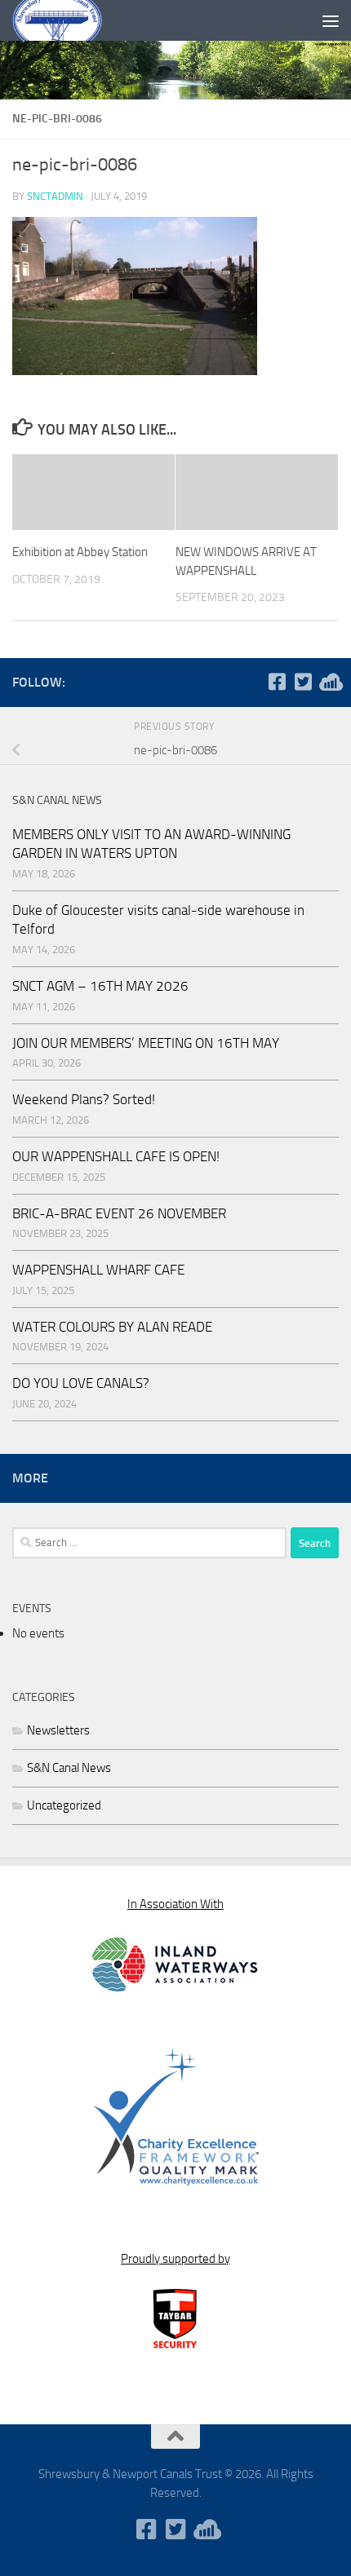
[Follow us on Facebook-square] (277, 682)
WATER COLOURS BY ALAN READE (112, 1327)
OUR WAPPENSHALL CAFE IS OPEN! (116, 1156)
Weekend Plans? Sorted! (84, 1099)
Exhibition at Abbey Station (80, 552)
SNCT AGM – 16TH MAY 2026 (100, 986)
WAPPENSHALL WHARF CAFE (98, 1270)
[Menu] (331, 20)
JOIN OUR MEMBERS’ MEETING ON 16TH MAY (146, 1043)
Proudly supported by (175, 2259)
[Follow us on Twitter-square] (303, 682)
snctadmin (55, 196)
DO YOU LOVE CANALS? (81, 1383)
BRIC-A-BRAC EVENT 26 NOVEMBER (119, 1213)
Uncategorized (64, 1805)
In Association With (175, 1904)
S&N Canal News (69, 1768)
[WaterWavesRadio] (329, 682)
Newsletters (58, 1730)
